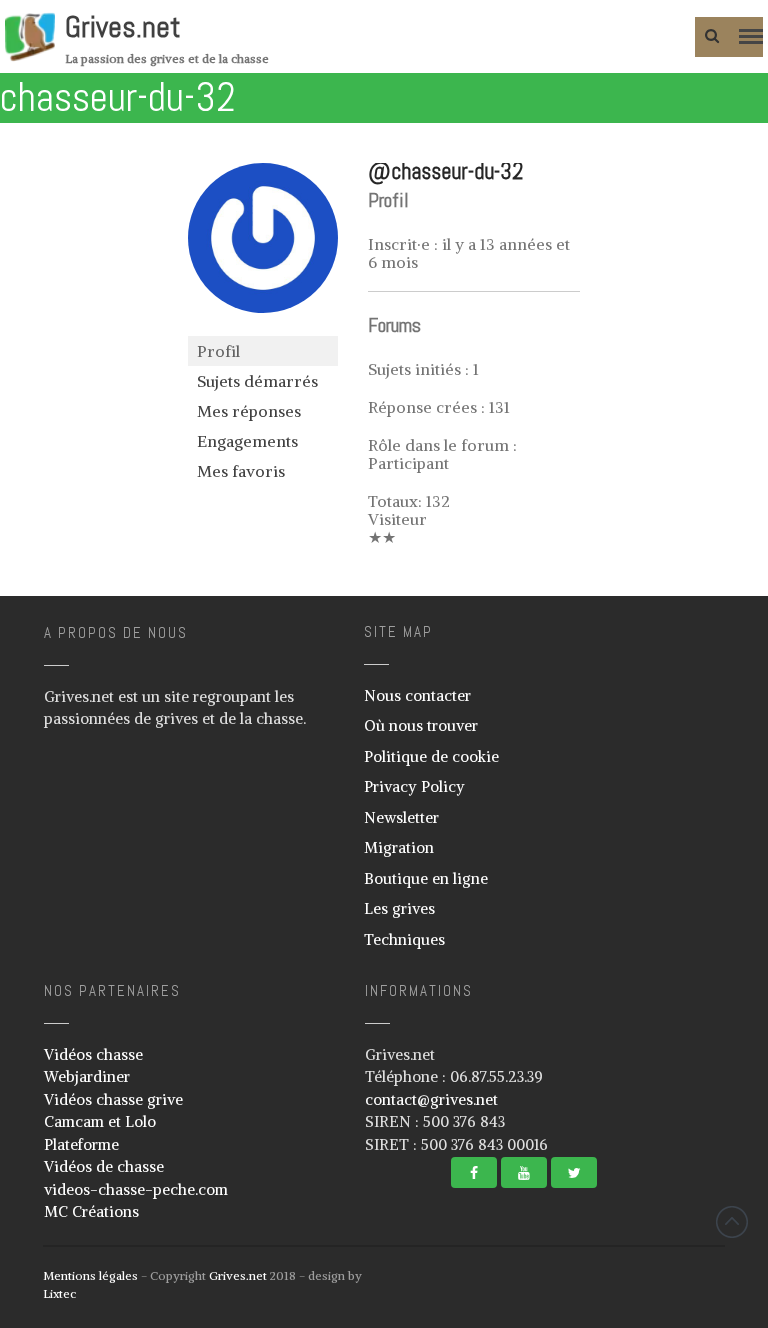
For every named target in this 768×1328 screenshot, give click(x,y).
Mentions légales (90, 1275)
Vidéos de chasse (104, 1166)
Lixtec (59, 1293)
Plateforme (81, 1144)
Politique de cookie (431, 756)
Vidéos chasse (93, 1054)
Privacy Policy (414, 786)
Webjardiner (87, 1076)
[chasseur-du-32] (263, 327)
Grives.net (123, 27)
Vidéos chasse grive (113, 1099)
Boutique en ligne (426, 878)
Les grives (399, 908)
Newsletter (401, 817)
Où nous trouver (421, 725)
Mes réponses (249, 411)
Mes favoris (241, 471)
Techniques (404, 939)
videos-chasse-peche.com (136, 1189)
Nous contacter (417, 695)
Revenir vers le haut (732, 1222)
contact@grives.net (431, 1099)
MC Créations (91, 1211)
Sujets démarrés (257, 381)
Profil (218, 351)
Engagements (247, 441)
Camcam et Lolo (100, 1121)
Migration (399, 847)
